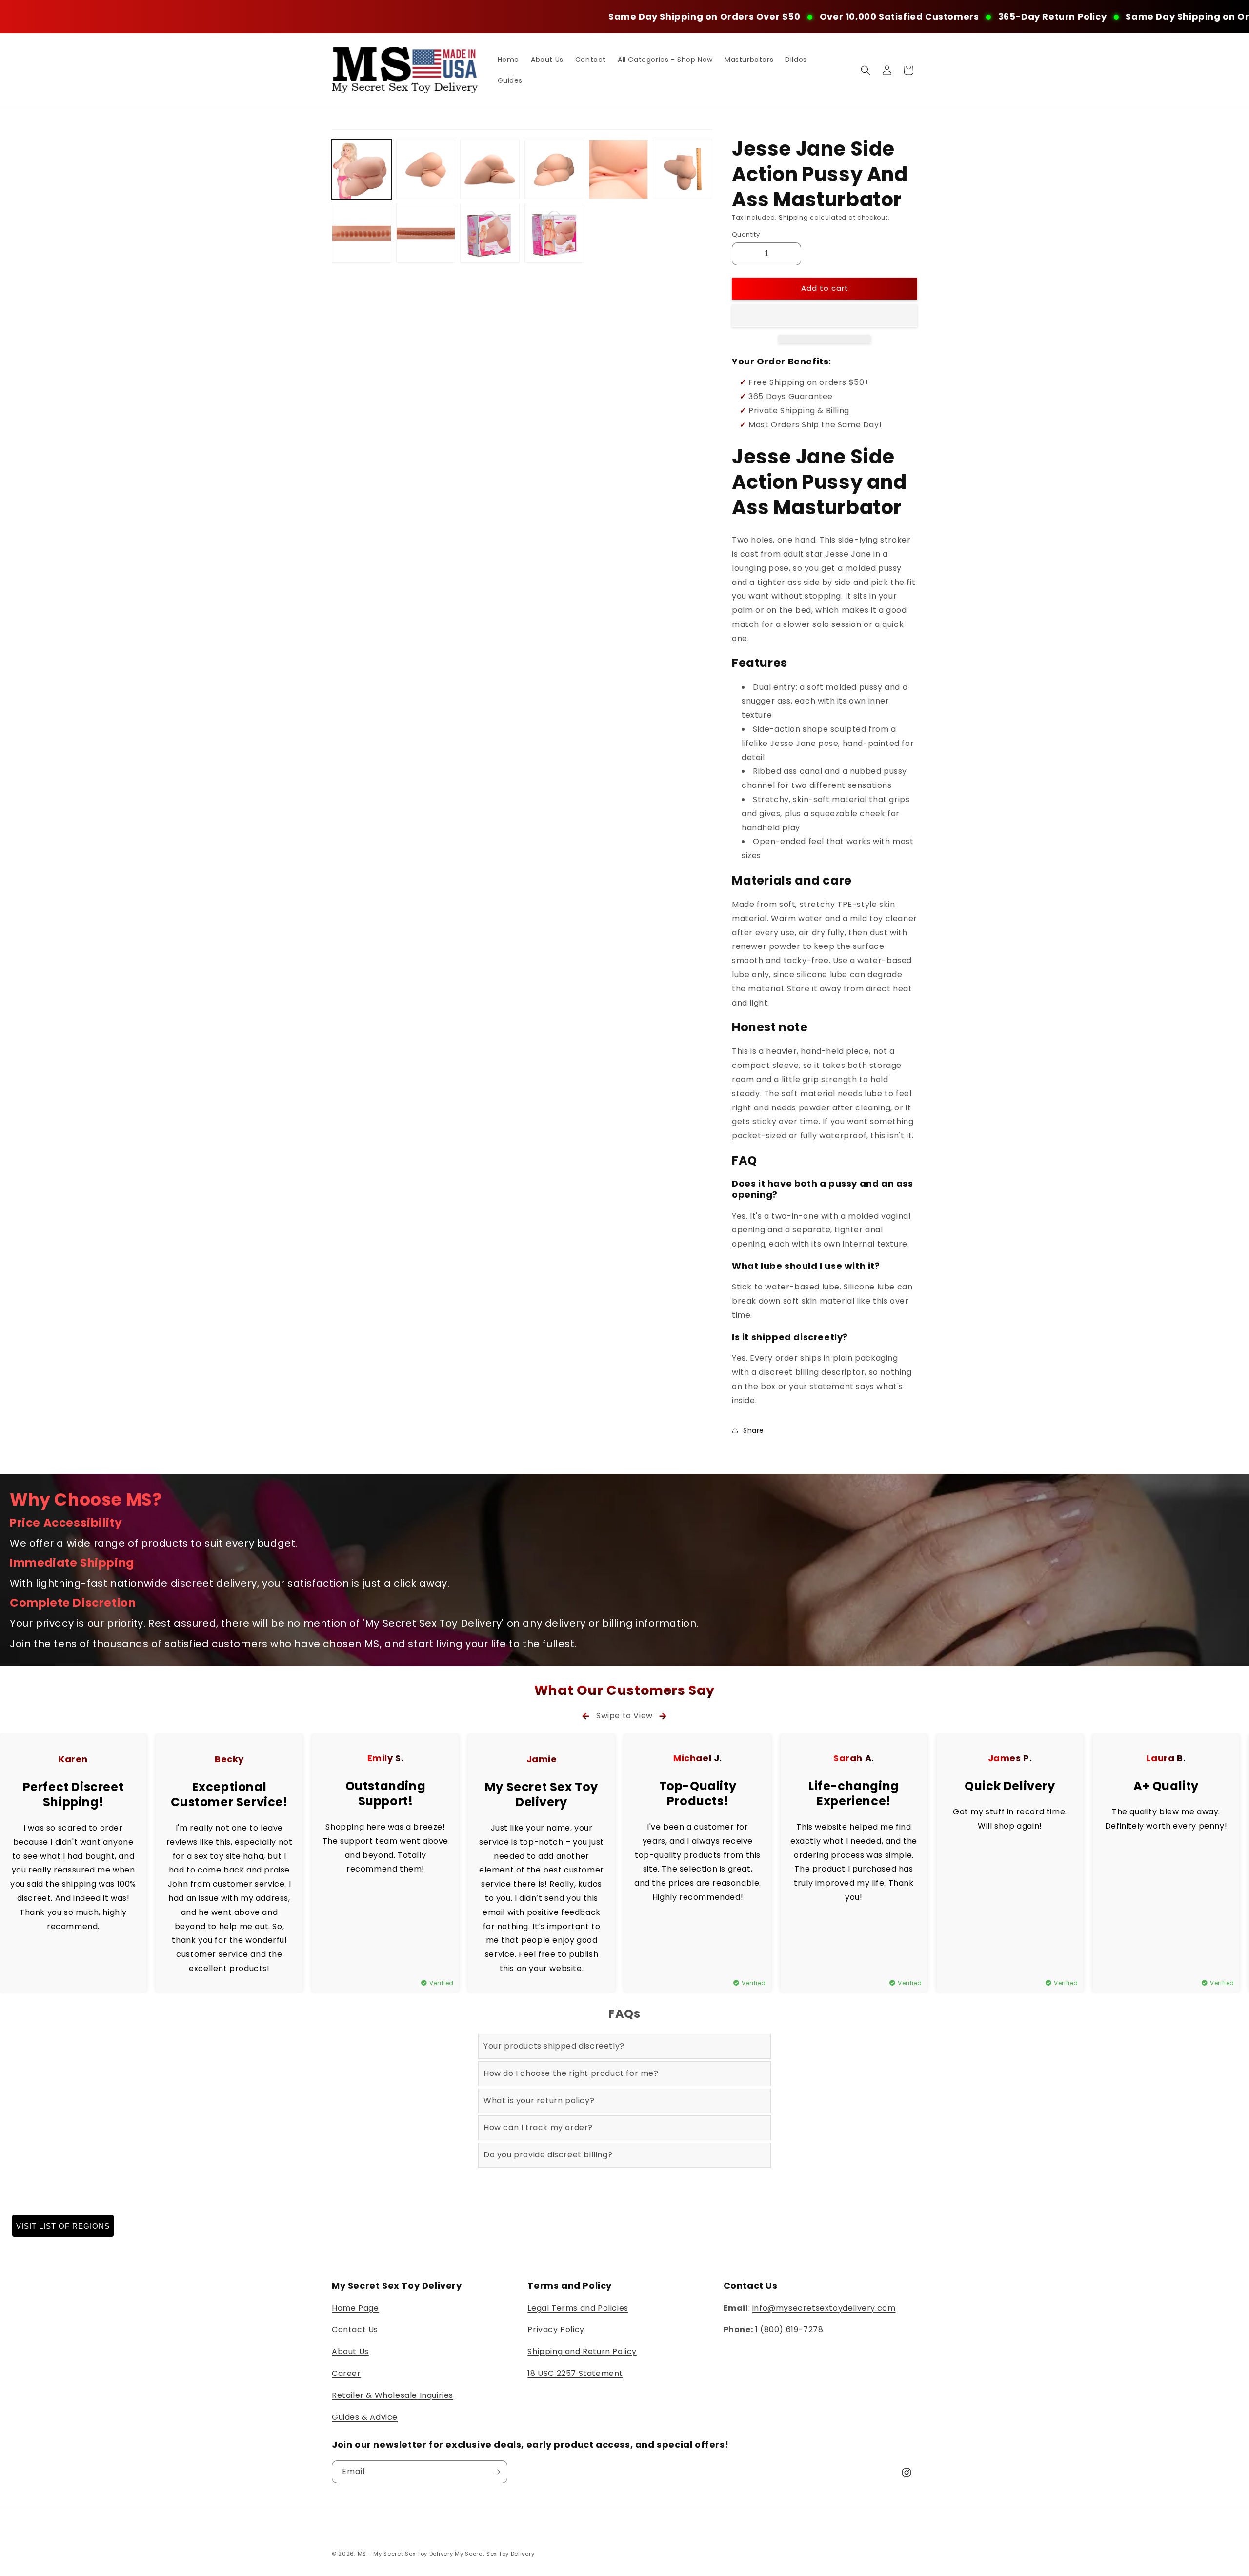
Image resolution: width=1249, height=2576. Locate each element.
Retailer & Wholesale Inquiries (393, 2395)
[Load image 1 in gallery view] (362, 169)
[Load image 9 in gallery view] (490, 234)
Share (754, 1430)
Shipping (794, 217)
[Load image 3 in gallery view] (490, 169)
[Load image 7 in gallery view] (362, 234)
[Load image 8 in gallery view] (426, 234)
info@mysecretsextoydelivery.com (824, 2308)
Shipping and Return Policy (582, 2351)
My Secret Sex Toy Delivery (494, 2554)
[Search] (866, 70)
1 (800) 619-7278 (789, 2329)
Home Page (355, 2308)
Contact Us (355, 2329)
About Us (350, 2351)
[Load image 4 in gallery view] (554, 169)
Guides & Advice (365, 2417)
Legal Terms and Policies (578, 2308)
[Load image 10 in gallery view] (554, 234)
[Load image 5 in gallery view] (619, 169)
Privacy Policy (556, 2329)
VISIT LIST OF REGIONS (63, 2226)
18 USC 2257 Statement (575, 2373)
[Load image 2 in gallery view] (426, 169)
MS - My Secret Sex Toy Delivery (405, 2554)
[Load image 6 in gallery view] (683, 169)
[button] (825, 316)
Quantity (746, 234)
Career (346, 2373)
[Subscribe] (496, 2472)
